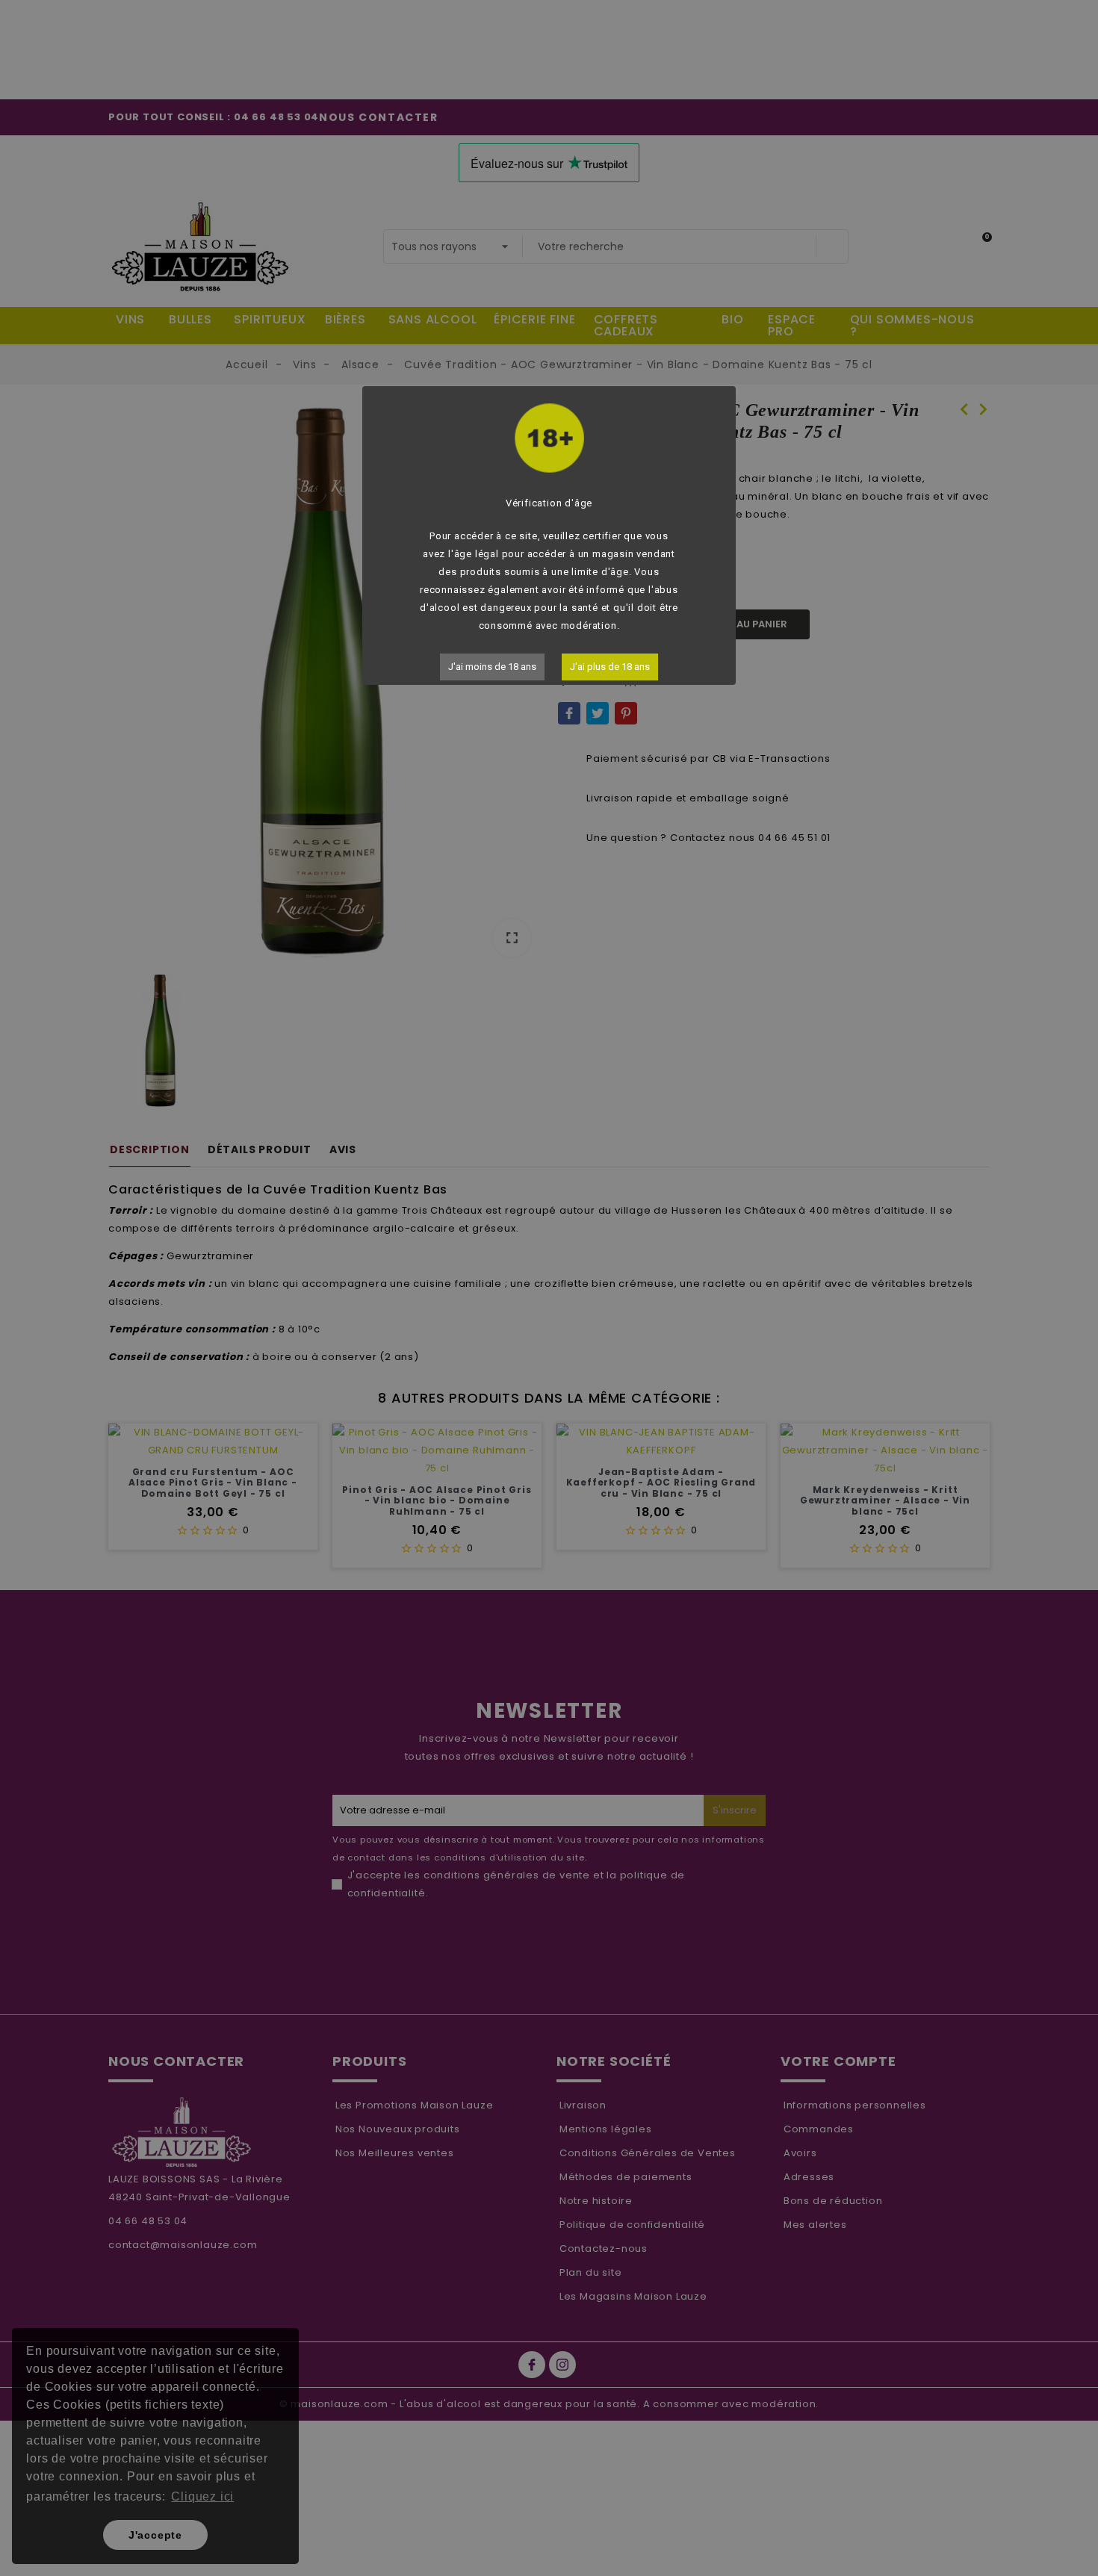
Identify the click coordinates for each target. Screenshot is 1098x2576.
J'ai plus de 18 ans (610, 667)
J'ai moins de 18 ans (492, 667)
